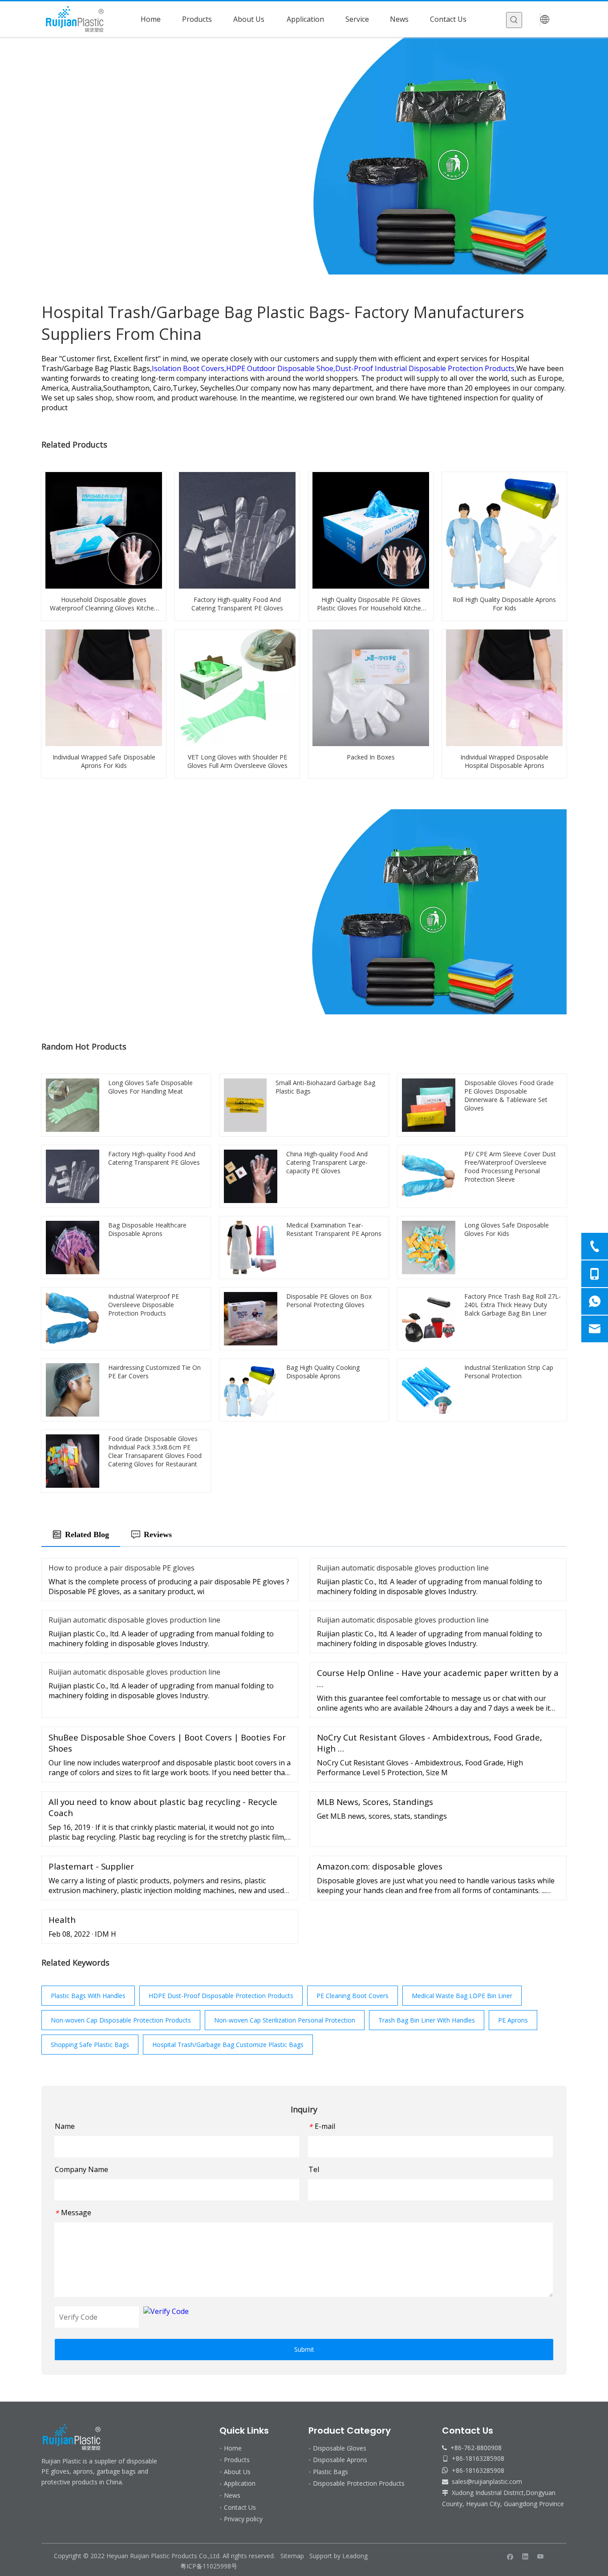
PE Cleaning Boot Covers (353, 1996)
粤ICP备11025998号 (210, 2566)
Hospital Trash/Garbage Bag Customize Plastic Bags (228, 2045)
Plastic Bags (330, 2472)
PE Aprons (513, 2020)
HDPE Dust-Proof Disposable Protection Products (221, 1996)
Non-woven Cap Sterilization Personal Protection (285, 2020)
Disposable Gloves (340, 2448)
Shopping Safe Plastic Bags (90, 2045)
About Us (237, 2472)
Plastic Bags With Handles (88, 1996)
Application (240, 2483)
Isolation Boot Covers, (189, 368)
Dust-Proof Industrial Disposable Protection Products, (426, 368)
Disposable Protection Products (359, 2483)
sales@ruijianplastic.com (487, 2481)
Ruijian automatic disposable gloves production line (403, 1568)
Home (233, 2448)
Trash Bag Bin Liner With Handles (427, 2020)
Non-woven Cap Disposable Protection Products (121, 2020)
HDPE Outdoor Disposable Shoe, (281, 368)
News (232, 2495)
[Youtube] (541, 2556)
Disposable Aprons (340, 2460)
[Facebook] (510, 2556)
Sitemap (292, 2556)
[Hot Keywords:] (514, 20)
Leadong (355, 2556)
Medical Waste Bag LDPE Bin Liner (462, 1996)
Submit (304, 2349)
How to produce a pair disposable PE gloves (122, 1568)
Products (237, 2460)
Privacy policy (243, 2519)
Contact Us (240, 2507)
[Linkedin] (525, 2556)
